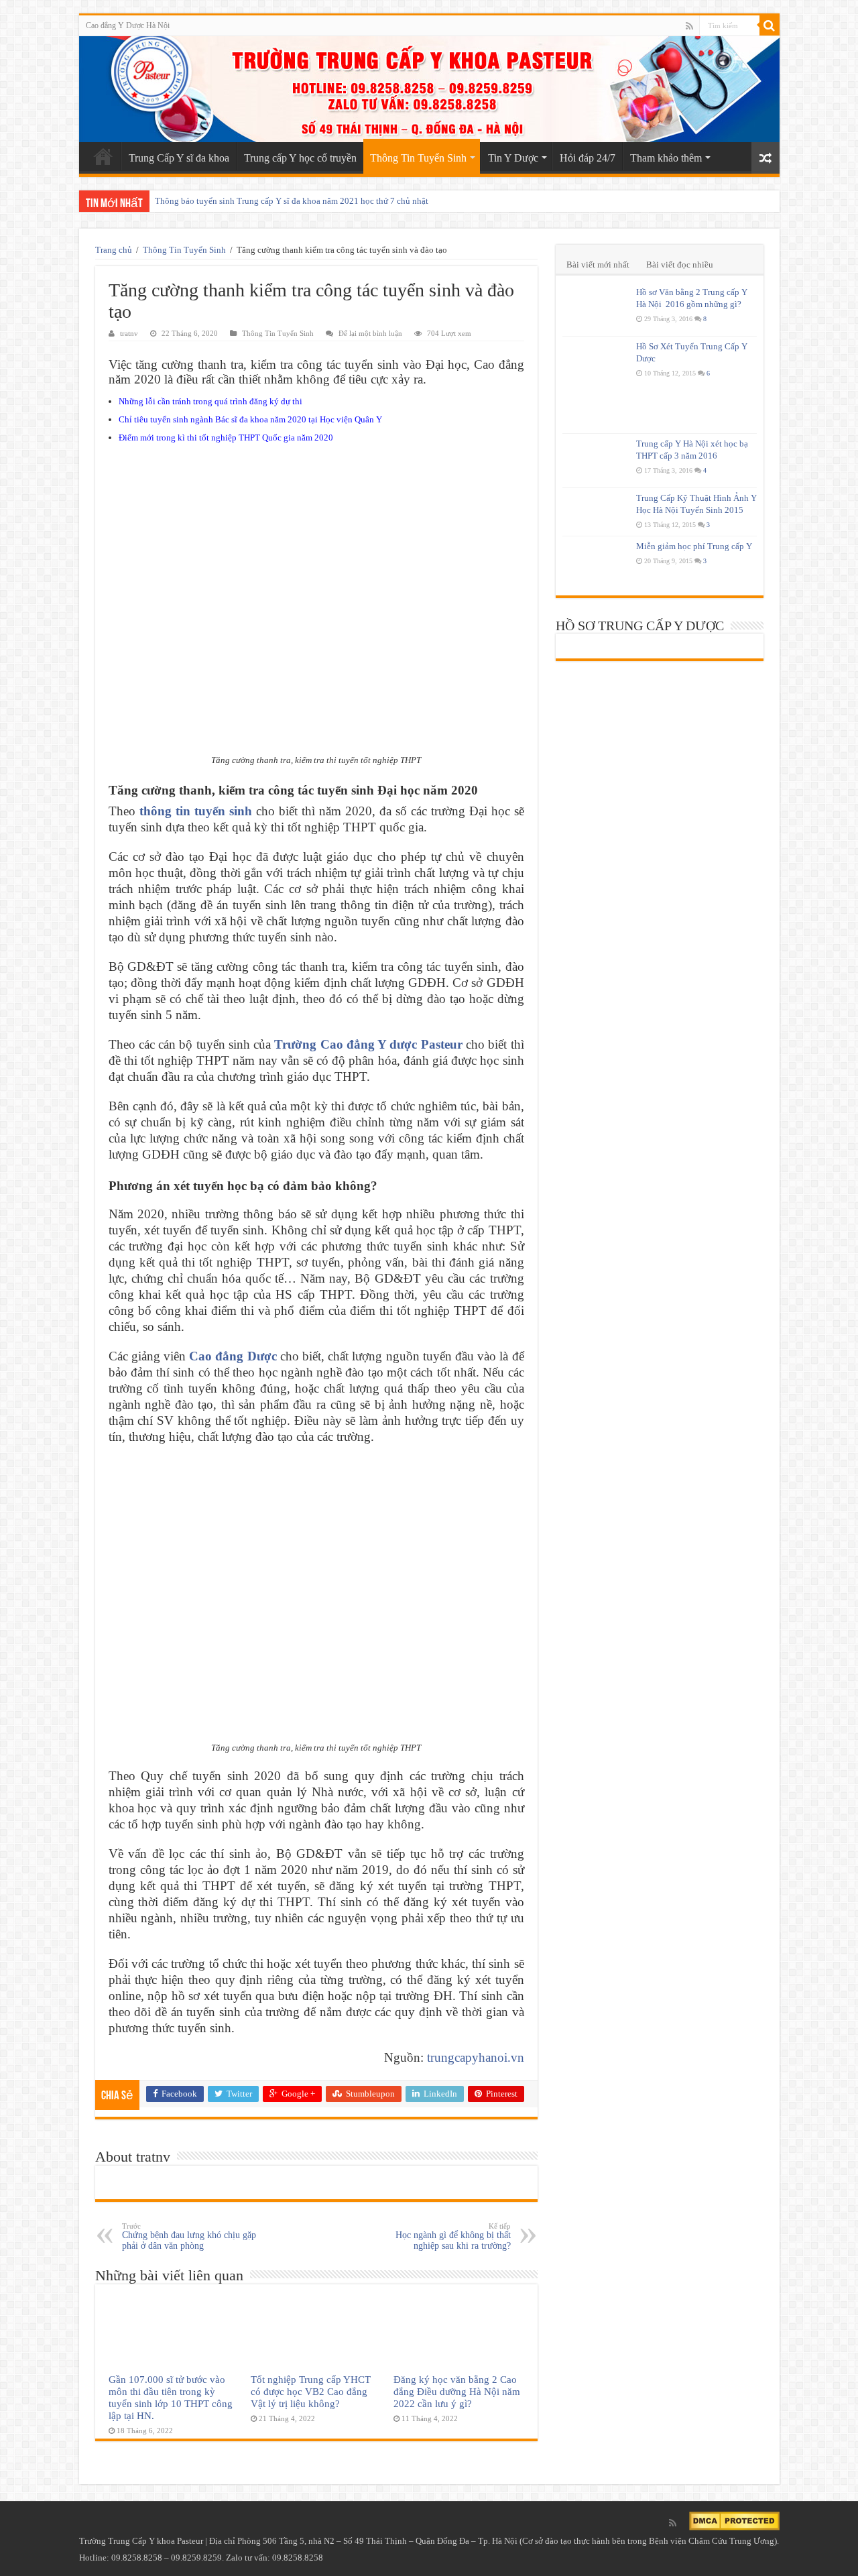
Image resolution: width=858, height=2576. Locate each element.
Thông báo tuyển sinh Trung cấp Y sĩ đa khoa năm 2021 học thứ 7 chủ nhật (292, 201)
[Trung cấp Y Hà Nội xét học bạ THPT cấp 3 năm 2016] (596, 461)
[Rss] (689, 26)
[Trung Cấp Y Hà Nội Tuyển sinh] (429, 89)
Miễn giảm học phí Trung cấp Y (694, 546)
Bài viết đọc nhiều (680, 265)
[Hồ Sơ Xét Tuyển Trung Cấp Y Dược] (596, 385)
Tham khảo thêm (666, 158)
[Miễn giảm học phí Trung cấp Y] (596, 563)
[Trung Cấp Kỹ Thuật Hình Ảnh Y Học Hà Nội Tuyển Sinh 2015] (596, 512)
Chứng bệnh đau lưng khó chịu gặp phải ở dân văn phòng (189, 2236)
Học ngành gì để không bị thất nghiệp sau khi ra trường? (453, 2236)
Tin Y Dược (513, 158)
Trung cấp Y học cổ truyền (300, 158)
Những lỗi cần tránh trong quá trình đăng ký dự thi (210, 401)
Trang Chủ (103, 156)
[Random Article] (765, 158)
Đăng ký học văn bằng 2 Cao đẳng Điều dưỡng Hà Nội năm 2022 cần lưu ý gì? (457, 2391)
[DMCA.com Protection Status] (734, 2520)
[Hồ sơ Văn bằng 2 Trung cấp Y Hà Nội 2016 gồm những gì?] (596, 309)
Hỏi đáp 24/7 (588, 158)
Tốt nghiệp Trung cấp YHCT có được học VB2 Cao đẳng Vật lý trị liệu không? (311, 2391)
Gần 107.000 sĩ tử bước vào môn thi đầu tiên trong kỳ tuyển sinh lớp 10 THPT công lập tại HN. (171, 2397)
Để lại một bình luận (370, 333)
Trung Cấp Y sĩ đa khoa (179, 158)
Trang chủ (114, 250)
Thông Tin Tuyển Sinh (418, 158)
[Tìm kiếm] (770, 25)
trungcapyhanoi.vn (476, 2057)
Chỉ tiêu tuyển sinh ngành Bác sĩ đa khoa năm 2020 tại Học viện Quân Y (250, 419)
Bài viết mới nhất (598, 265)
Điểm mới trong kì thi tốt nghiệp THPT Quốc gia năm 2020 (226, 437)
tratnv (129, 333)
